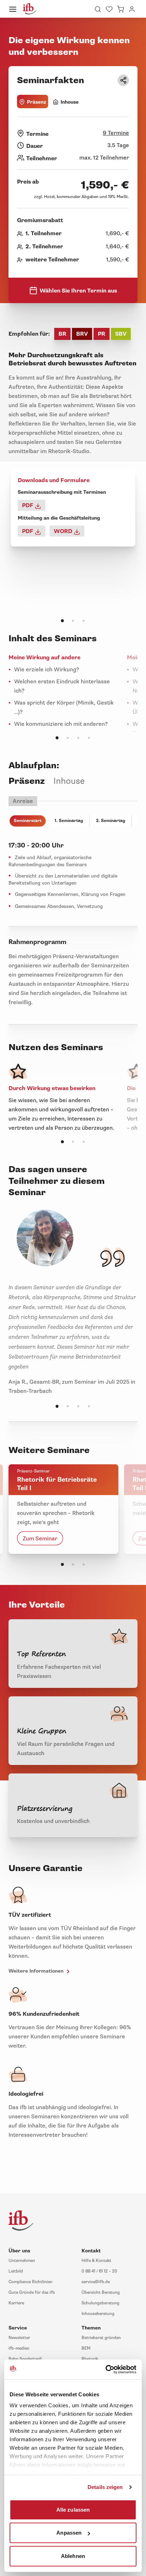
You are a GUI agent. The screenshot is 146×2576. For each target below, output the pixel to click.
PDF (28, 505)
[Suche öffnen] (98, 9)
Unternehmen (22, 2261)
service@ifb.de (96, 2282)
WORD (64, 531)
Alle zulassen (73, 2509)
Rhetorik (90, 2359)
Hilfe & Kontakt (96, 2261)
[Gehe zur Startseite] (30, 9)
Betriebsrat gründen (101, 2338)
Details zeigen (105, 2487)
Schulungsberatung (100, 2303)
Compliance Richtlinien (30, 2282)
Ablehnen (73, 2556)
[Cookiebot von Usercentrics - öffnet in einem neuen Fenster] (105, 2369)
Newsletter (19, 2338)
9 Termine (116, 133)
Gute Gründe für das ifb (32, 2293)
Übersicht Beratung (101, 2293)
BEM (86, 2348)
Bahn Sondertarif (25, 2359)
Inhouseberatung (98, 2314)
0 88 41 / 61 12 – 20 (99, 2271)
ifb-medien (19, 2348)
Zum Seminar (40, 1539)
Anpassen (69, 2533)
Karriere (16, 2303)
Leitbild (16, 2271)
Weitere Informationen (37, 1971)
